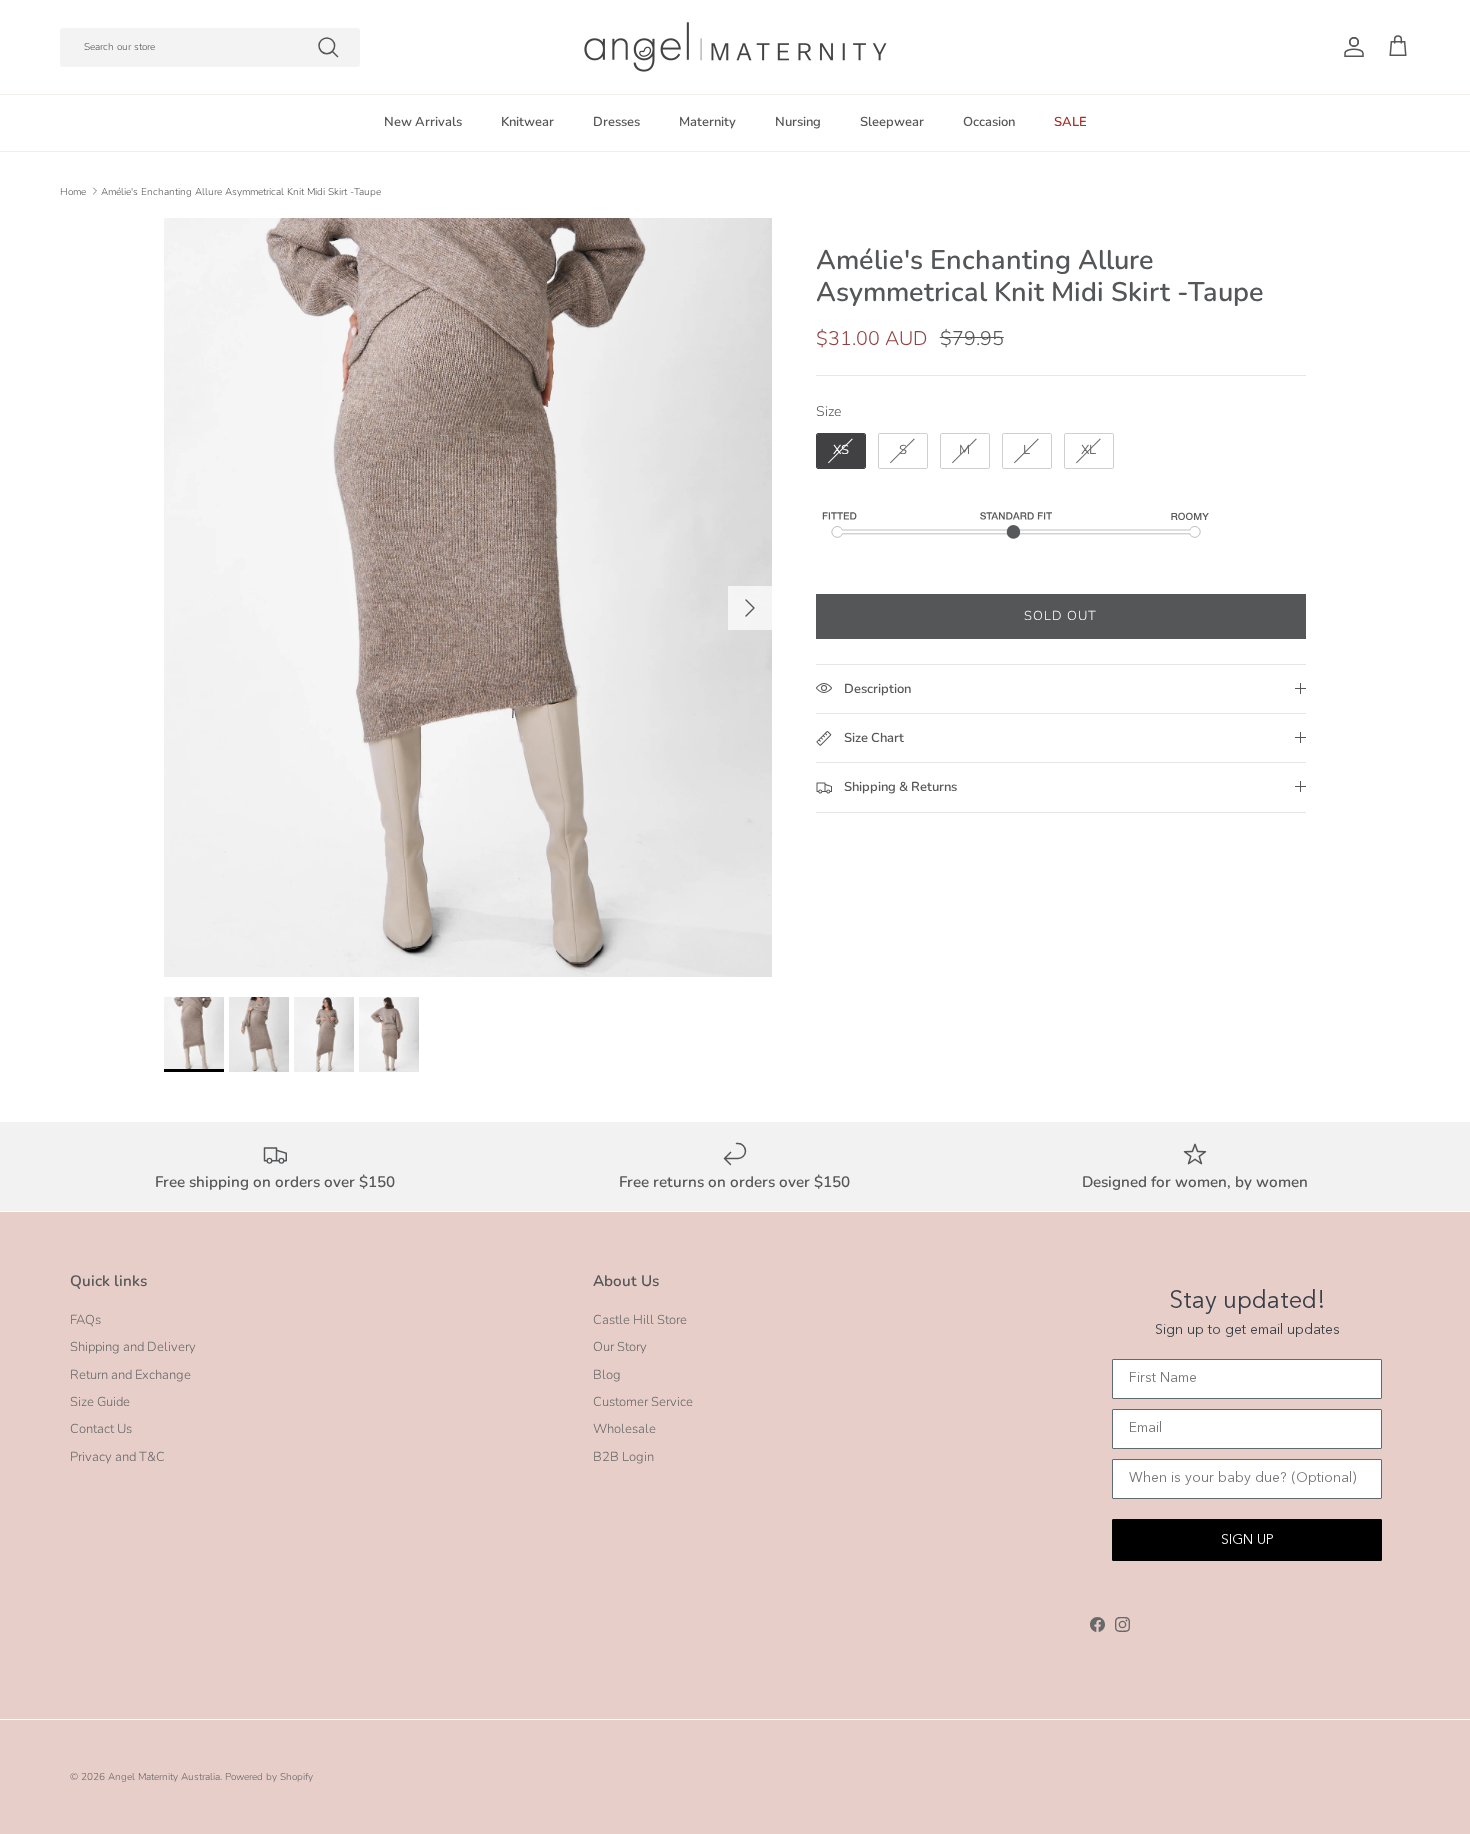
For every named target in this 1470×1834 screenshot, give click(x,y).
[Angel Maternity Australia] (735, 47)
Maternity (707, 122)
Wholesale (624, 1429)
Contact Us (101, 1429)
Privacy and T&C (117, 1457)
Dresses (616, 122)
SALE (1070, 122)
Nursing (798, 122)
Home (73, 191)
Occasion (989, 122)
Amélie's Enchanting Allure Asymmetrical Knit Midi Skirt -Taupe (241, 191)
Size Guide (100, 1402)
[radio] (841, 451)
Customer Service (643, 1402)
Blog (607, 1375)
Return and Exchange (130, 1375)
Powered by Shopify (269, 1777)
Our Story (620, 1347)
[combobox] (210, 47)
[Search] (328, 47)
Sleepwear (892, 122)
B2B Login (623, 1457)
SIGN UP (1247, 1540)
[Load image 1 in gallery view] (468, 597)
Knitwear (527, 122)
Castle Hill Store (640, 1320)
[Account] (1350, 47)
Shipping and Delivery (133, 1347)
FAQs (85, 1320)
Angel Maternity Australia (164, 1777)
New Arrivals (423, 122)
